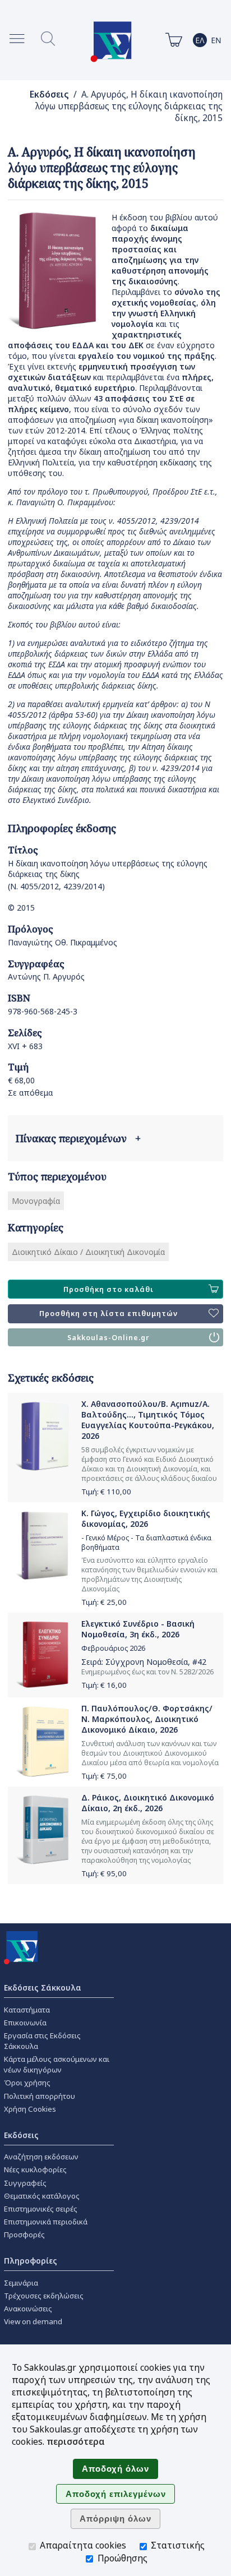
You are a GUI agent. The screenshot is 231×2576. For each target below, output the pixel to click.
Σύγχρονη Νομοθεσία (147, 1662)
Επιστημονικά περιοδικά (46, 2222)
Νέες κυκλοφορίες (35, 2169)
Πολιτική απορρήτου (40, 2096)
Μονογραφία (36, 1201)
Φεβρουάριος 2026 (113, 1648)
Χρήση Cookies (30, 2109)
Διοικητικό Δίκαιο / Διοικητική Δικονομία (88, 1252)
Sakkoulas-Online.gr (108, 1338)
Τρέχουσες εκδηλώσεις (44, 2296)
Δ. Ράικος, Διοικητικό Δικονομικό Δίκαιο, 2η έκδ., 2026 (148, 1803)
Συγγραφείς (25, 2183)
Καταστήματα (27, 2010)
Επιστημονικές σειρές (41, 2209)
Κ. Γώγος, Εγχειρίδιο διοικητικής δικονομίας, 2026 (146, 1518)
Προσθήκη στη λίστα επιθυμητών (108, 1314)
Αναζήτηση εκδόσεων (41, 2157)
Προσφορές (24, 2235)
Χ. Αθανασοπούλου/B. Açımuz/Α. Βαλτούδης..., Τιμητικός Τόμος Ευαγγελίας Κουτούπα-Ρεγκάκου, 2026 (148, 1420)
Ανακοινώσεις (28, 2309)
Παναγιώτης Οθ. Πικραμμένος (63, 942)
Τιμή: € (106, 1492)
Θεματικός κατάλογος (42, 2196)
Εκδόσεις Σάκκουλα (43, 1988)
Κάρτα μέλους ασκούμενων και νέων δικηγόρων (57, 2064)
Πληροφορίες (31, 2261)
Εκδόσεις (49, 94)
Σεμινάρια (21, 2283)
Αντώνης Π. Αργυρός (46, 977)
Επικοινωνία (25, 2023)
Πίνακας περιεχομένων (78, 1138)
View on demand (33, 2321)
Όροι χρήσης (27, 2083)
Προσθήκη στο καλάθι (108, 1289)
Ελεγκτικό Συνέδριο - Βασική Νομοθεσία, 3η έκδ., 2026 (138, 1629)
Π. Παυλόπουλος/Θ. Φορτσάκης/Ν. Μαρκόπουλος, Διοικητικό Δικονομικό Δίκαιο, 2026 (147, 1719)
